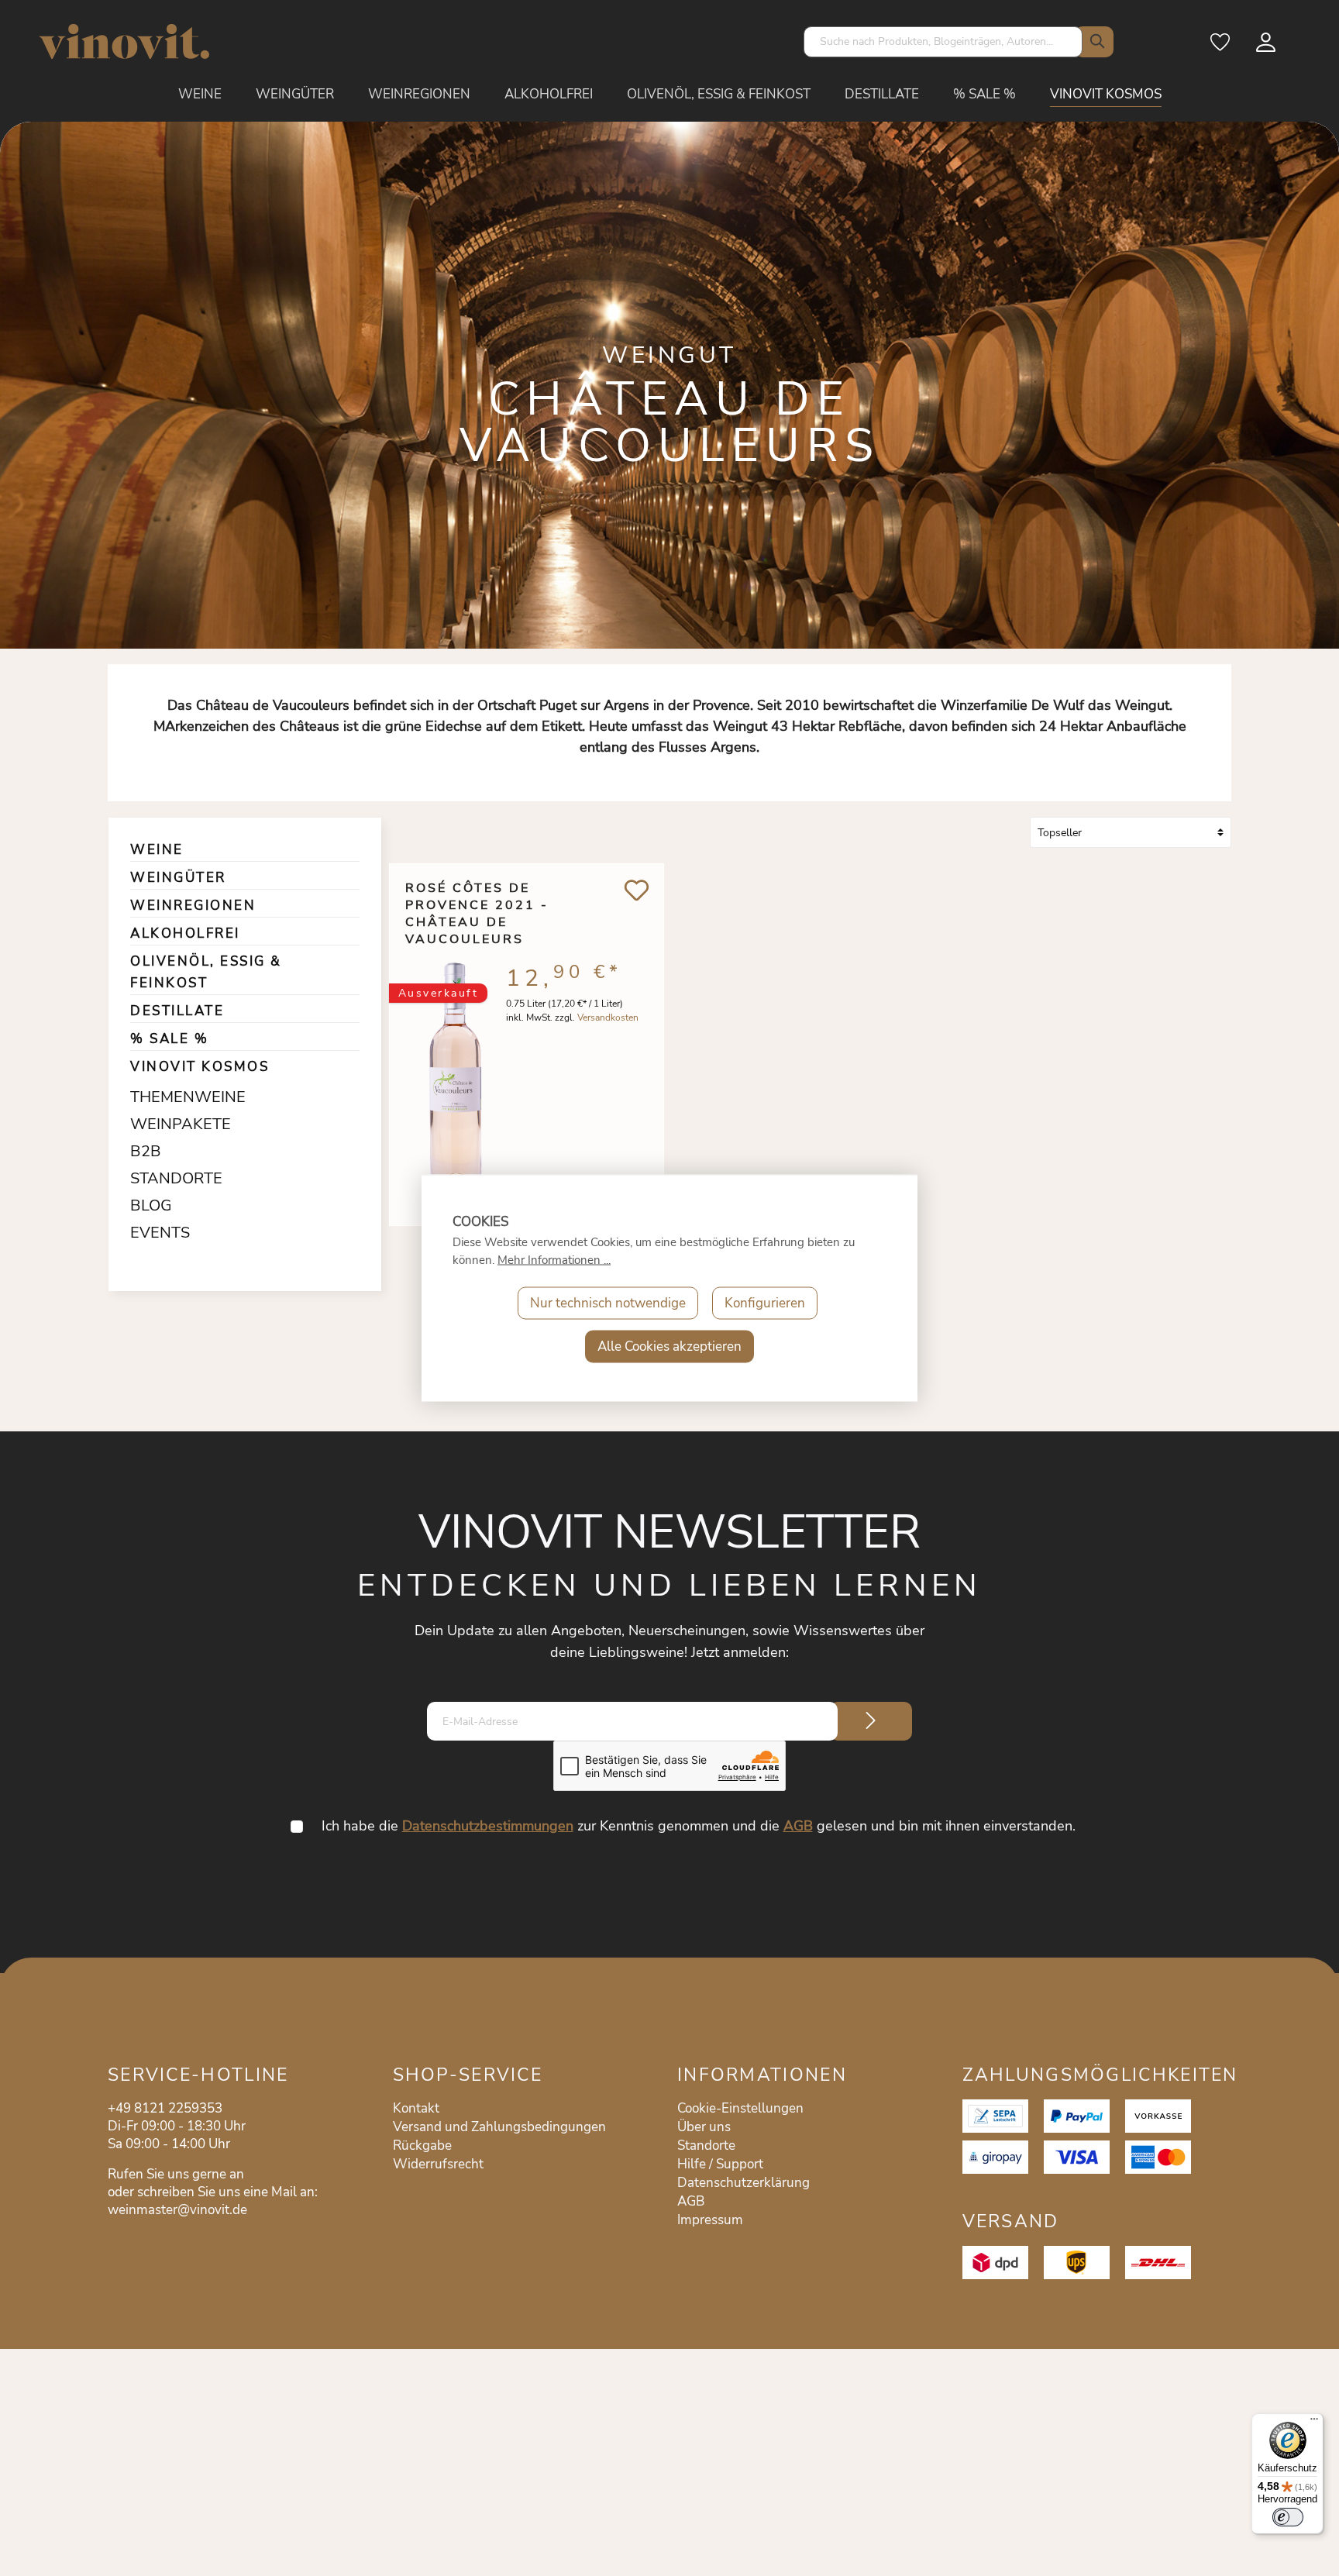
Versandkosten (608, 1018)
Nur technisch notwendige (608, 1303)
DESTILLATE (177, 1011)
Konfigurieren (765, 1303)
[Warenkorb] (1301, 47)
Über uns (704, 2127)
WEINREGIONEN (193, 906)
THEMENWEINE (170, 1097)
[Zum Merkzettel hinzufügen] (637, 890)
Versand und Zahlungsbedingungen (499, 2127)
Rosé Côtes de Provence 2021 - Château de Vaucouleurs (477, 905)
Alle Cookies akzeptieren (669, 1347)
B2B (146, 1151)
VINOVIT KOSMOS (200, 1067)
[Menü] (1314, 2423)
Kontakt (416, 2108)
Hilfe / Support (720, 2164)
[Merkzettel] (1221, 47)
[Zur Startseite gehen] (124, 41)
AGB (798, 1826)
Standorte (706, 2146)
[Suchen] (1094, 42)
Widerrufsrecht (438, 2164)
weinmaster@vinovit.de (177, 2210)
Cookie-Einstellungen (740, 2108)
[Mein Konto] (1267, 47)
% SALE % (169, 1039)
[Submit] (871, 1721)
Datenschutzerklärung (744, 2183)
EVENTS (160, 1233)
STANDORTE (170, 1178)
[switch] (1288, 2517)
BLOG (151, 1205)
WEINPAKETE (170, 1124)
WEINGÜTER (178, 878)
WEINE (157, 850)
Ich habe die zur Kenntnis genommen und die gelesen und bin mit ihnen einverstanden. (699, 1826)
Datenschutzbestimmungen (488, 1826)
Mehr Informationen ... (554, 1260)
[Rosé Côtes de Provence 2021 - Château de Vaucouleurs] (456, 1070)
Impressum (710, 2220)
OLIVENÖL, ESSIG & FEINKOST (206, 972)
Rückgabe (422, 2146)
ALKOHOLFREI (185, 933)
